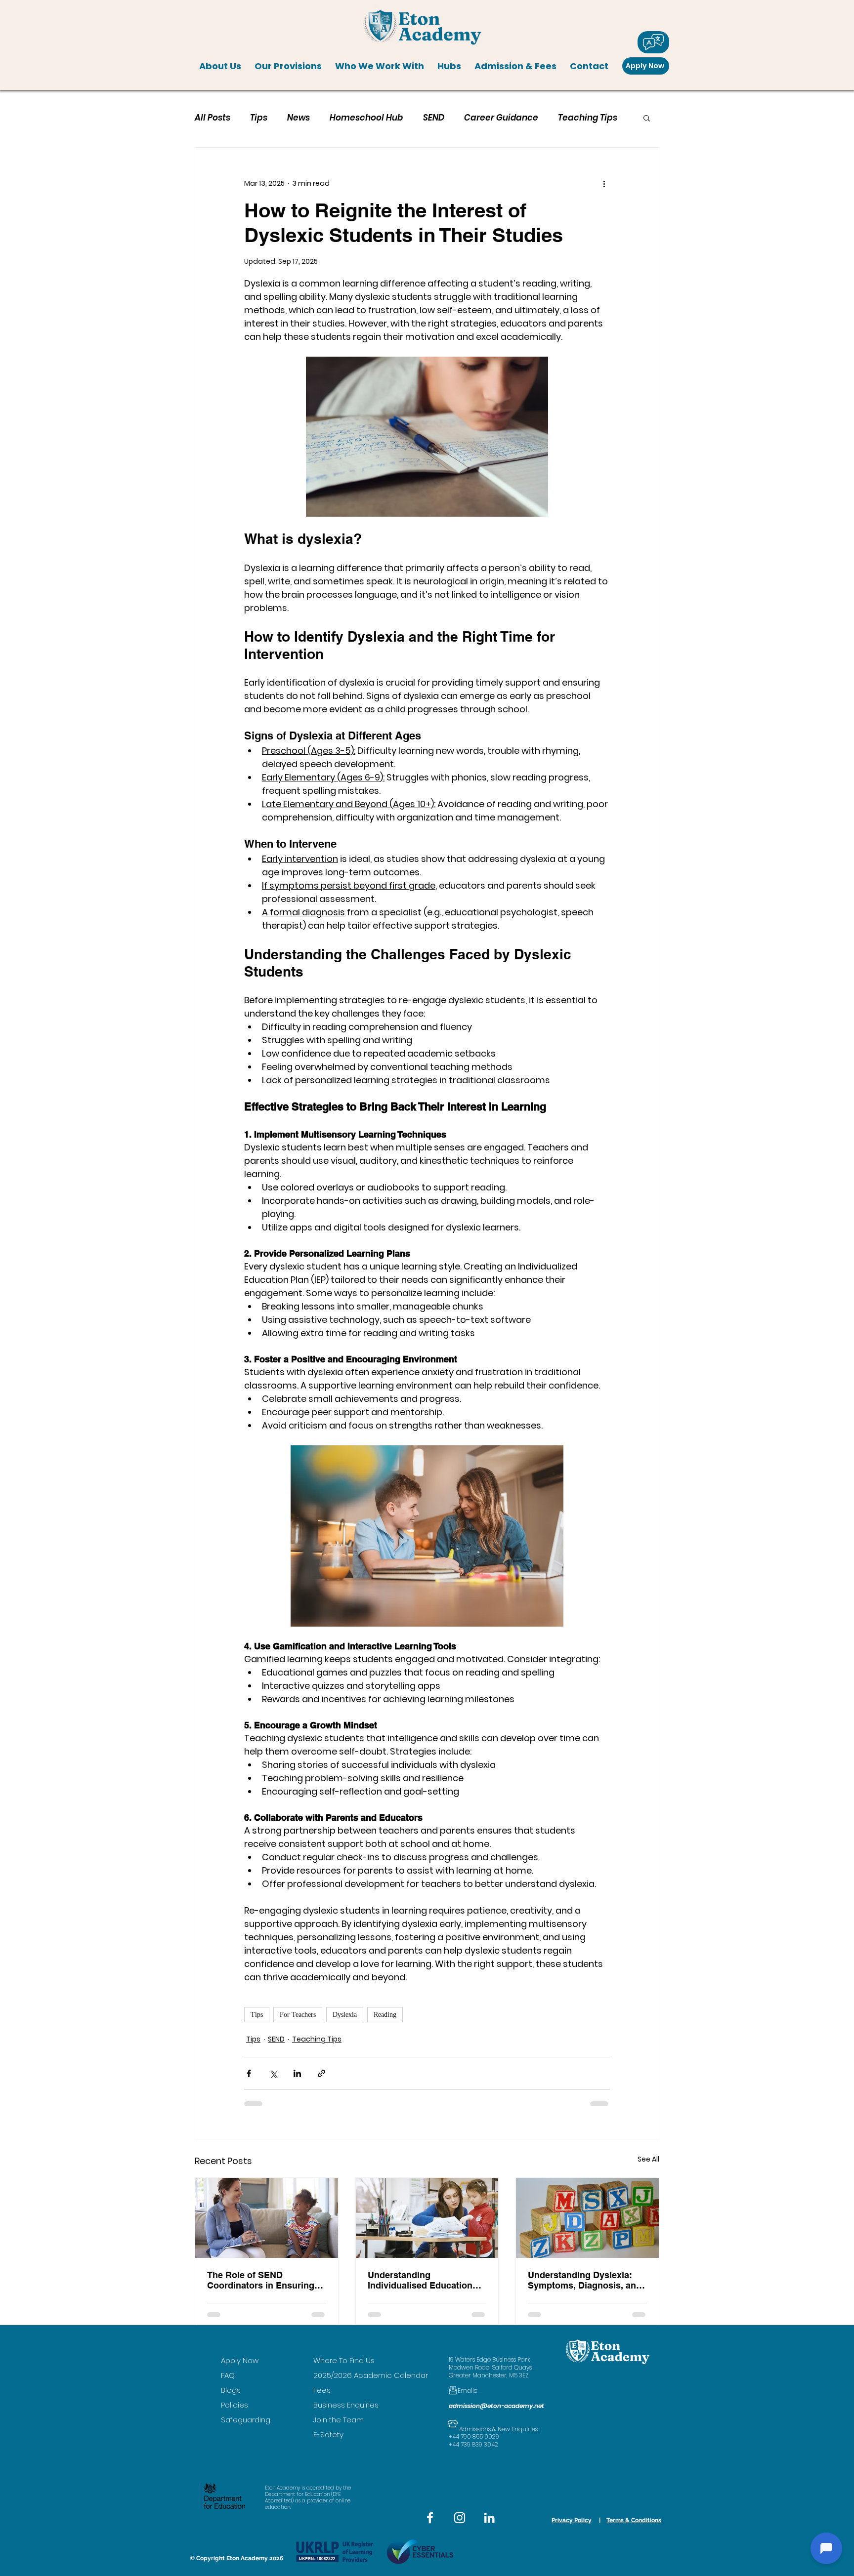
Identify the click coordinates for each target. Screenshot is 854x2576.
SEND (434, 118)
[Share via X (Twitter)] (273, 2073)
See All (648, 2159)
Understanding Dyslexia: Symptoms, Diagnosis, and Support (585, 2280)
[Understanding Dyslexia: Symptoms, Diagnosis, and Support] (587, 2218)
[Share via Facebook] (249, 2073)
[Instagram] (460, 2518)
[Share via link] (321, 2073)
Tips (259, 118)
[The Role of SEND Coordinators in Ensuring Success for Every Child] (267, 2218)
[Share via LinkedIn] (297, 2073)
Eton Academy (247, 2558)
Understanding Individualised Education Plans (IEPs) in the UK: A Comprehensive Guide (420, 2280)
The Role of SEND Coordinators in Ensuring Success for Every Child (261, 2280)
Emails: (463, 2391)
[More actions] (604, 183)
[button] (220, 66)
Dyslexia (345, 2015)
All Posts (213, 118)
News (299, 118)
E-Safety (328, 2434)
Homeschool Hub (366, 118)
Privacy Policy (572, 2520)
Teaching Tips (588, 118)
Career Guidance (501, 118)
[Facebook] (430, 2518)
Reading (385, 2015)
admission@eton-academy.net (496, 2406)
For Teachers (298, 2015)
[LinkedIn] (489, 2518)
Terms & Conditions (634, 2520)
